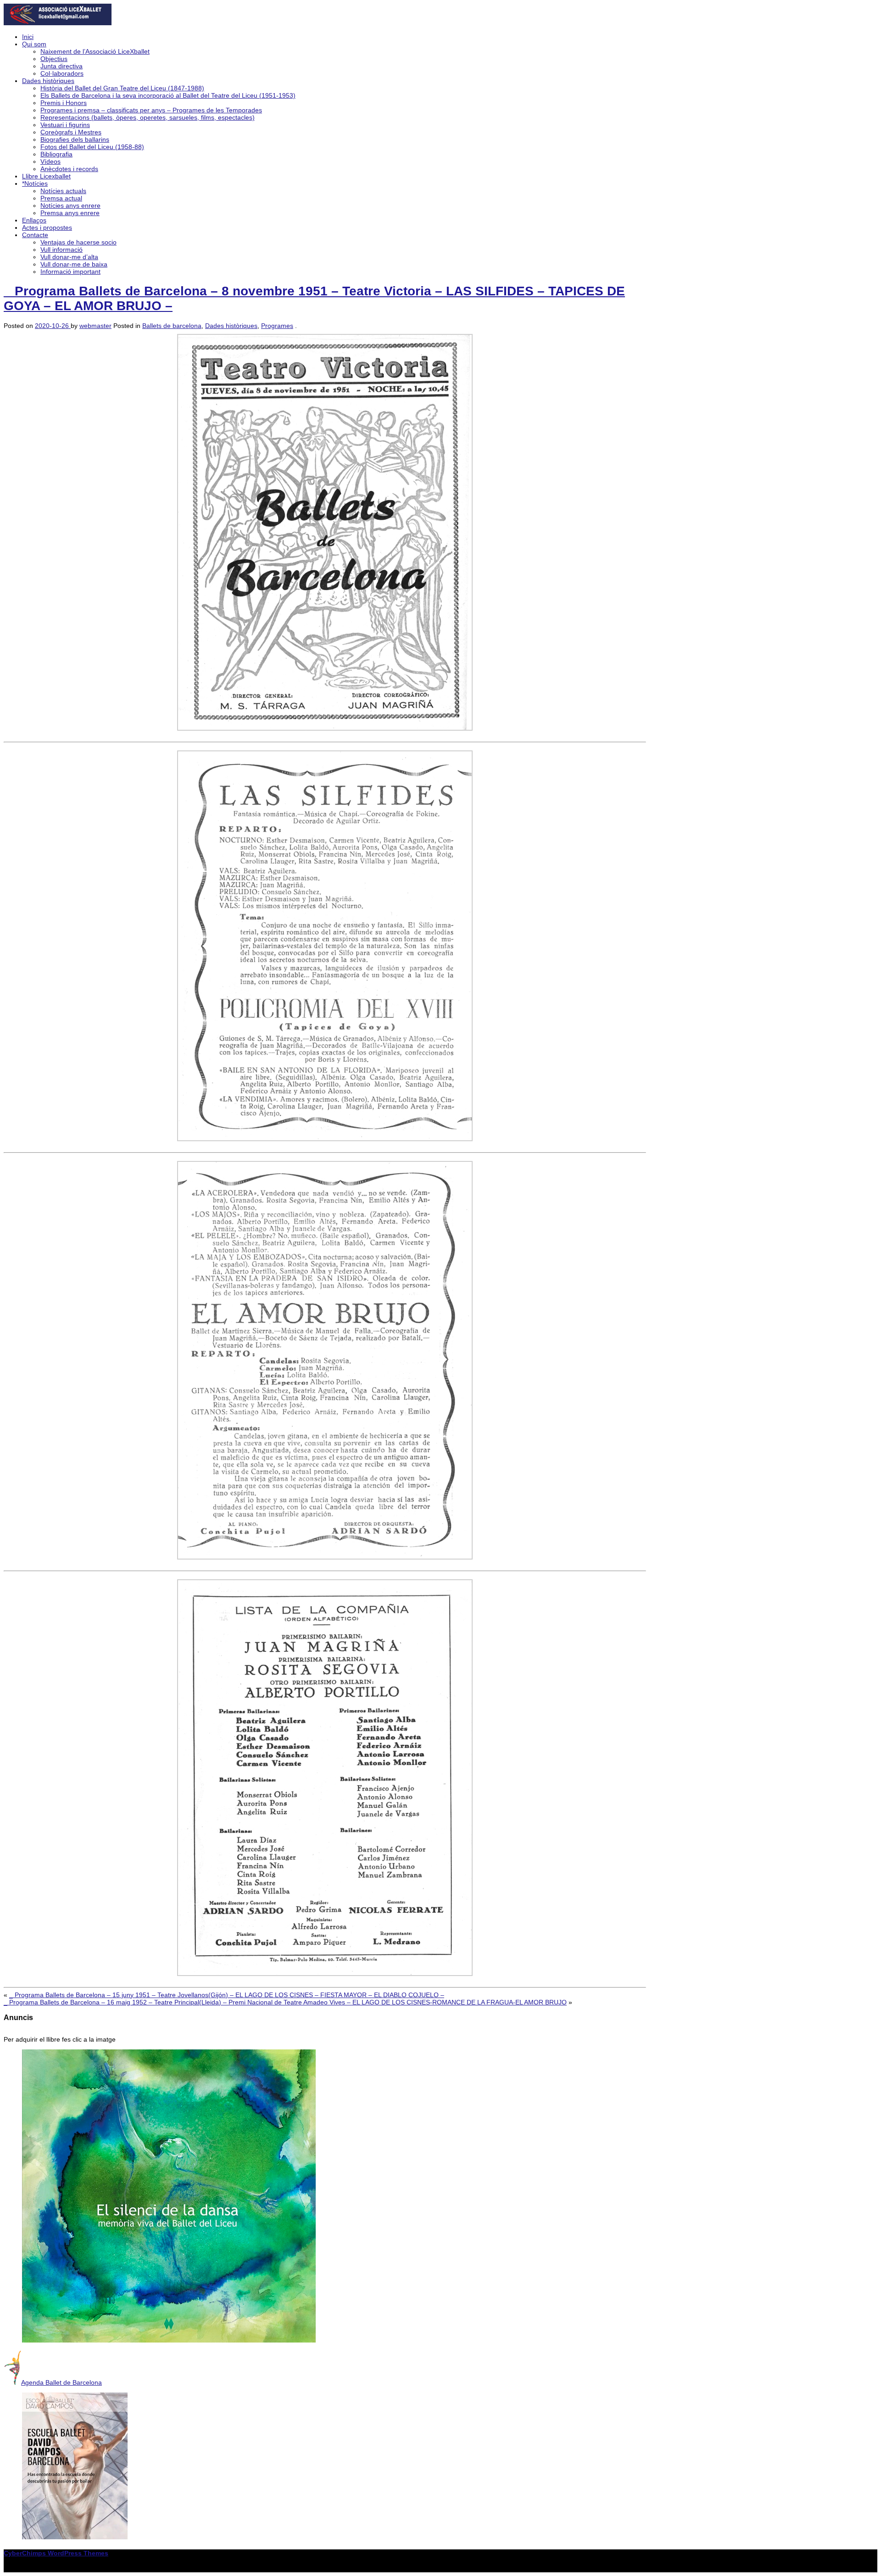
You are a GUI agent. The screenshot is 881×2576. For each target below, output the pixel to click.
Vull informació (61, 250)
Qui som (34, 44)
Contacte (35, 235)
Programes (277, 326)
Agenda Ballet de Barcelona (61, 2382)
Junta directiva (61, 66)
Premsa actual (61, 198)
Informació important (70, 272)
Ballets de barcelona (172, 326)
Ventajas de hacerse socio (78, 242)
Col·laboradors (62, 73)
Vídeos (50, 161)
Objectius (54, 59)
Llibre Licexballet (46, 176)
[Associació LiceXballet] (58, 23)
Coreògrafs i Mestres (71, 132)
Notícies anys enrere (70, 205)
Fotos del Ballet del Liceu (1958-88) (92, 147)
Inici (28, 37)
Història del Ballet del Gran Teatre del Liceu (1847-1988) (122, 88)
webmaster (95, 326)
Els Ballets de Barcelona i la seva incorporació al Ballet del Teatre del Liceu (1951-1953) (168, 95)
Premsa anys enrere (70, 213)
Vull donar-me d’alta (69, 257)
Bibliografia (56, 154)
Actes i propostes (47, 228)
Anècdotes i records (69, 169)
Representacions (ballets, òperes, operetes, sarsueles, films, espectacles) (148, 117)
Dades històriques (48, 81)
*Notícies (35, 183)
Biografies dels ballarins (75, 139)
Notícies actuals (63, 191)
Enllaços (34, 220)
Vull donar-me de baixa (74, 264)
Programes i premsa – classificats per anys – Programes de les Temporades (151, 110)
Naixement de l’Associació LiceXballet (95, 51)
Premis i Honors (64, 103)
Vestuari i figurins (65, 125)
